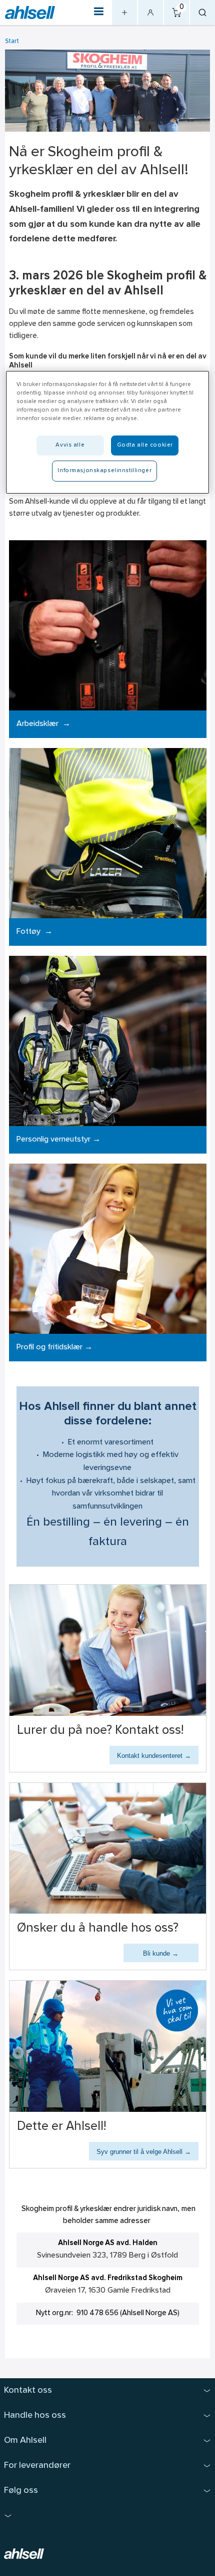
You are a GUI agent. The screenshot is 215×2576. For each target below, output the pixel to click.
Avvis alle (70, 445)
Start (12, 41)
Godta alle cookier (145, 445)
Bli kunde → (161, 1953)
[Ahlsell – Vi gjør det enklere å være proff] (30, 13)
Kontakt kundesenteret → (154, 1756)
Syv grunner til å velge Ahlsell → (144, 2152)
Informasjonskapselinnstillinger (104, 471)
